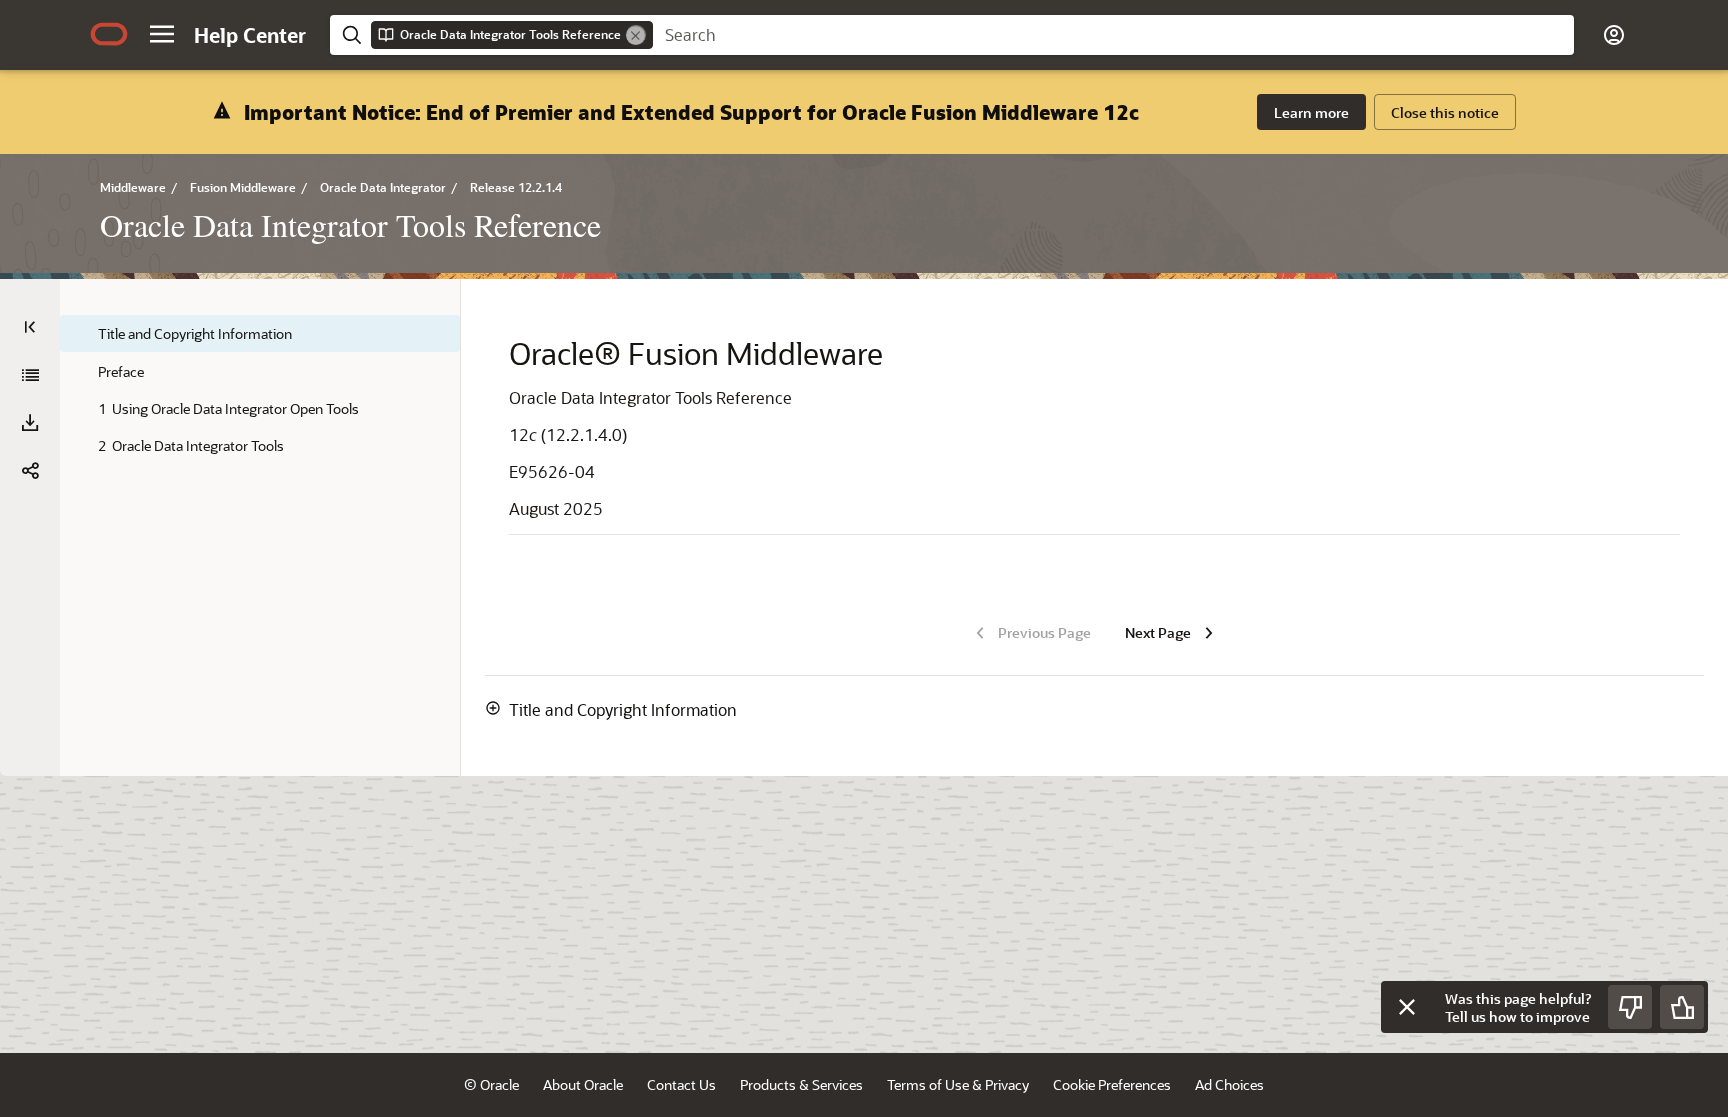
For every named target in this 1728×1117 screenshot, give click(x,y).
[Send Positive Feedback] (1682, 1007)
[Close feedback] (1407, 1007)
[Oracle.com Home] (109, 34)
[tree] (260, 389)
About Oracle (583, 1084)
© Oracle (491, 1084)
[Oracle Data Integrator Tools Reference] (30, 375)
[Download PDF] (30, 423)
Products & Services (801, 1084)
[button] (162, 34)
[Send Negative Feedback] (1630, 1007)
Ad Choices (1229, 1084)
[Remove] (636, 35)
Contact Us (681, 1084)
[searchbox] (1113, 35)
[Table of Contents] (30, 327)
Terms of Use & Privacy (958, 1084)
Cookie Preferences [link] (1112, 1084)
